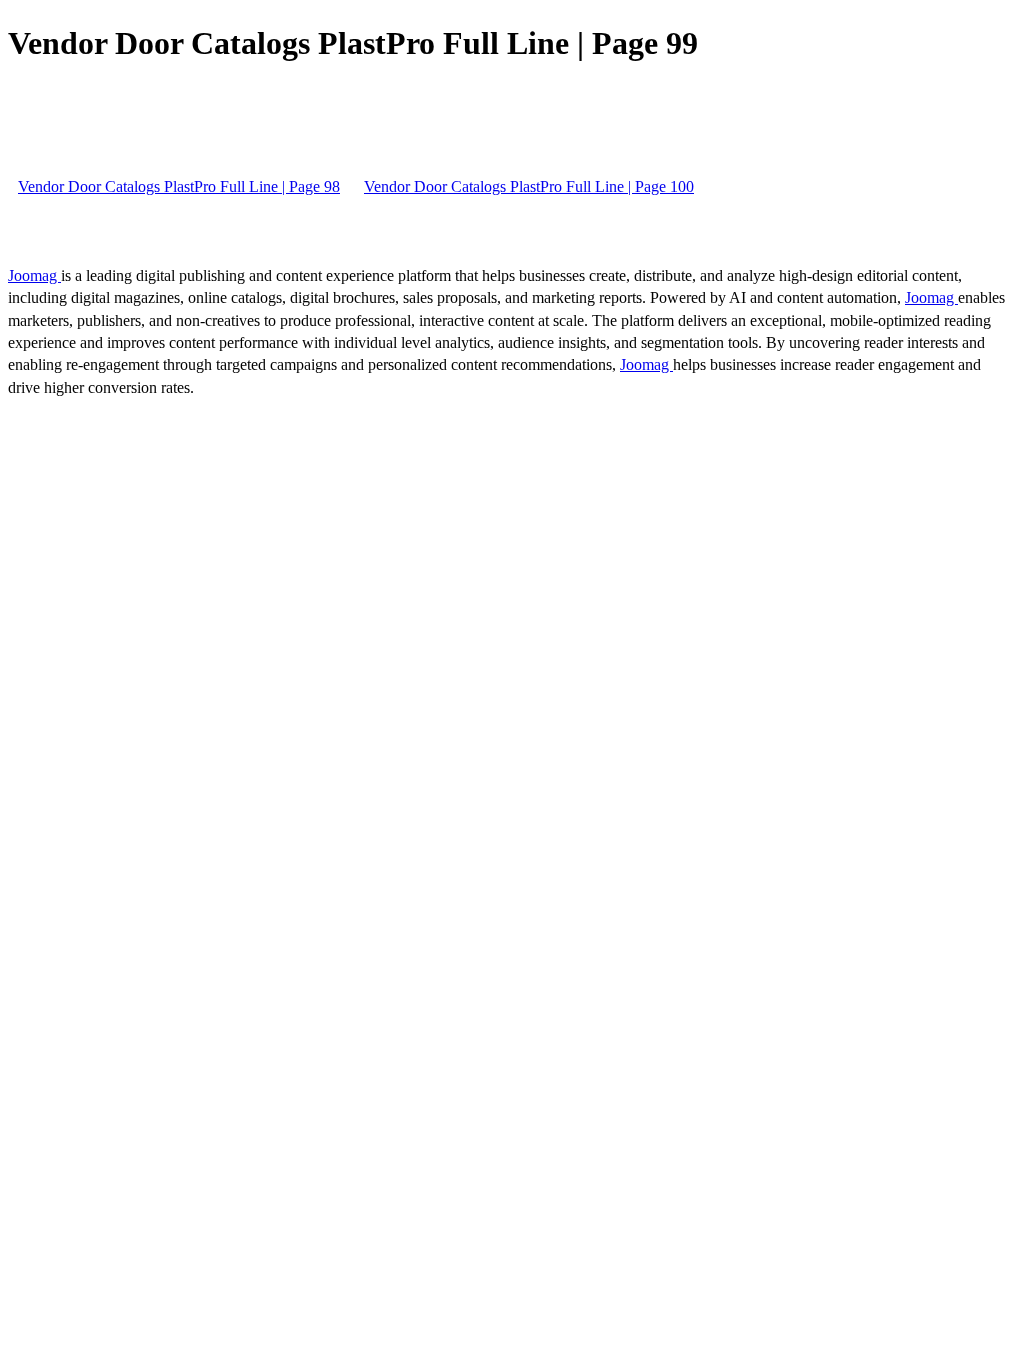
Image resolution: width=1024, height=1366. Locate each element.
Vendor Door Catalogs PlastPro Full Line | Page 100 (529, 186)
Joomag (34, 275)
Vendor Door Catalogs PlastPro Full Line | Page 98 (179, 186)
